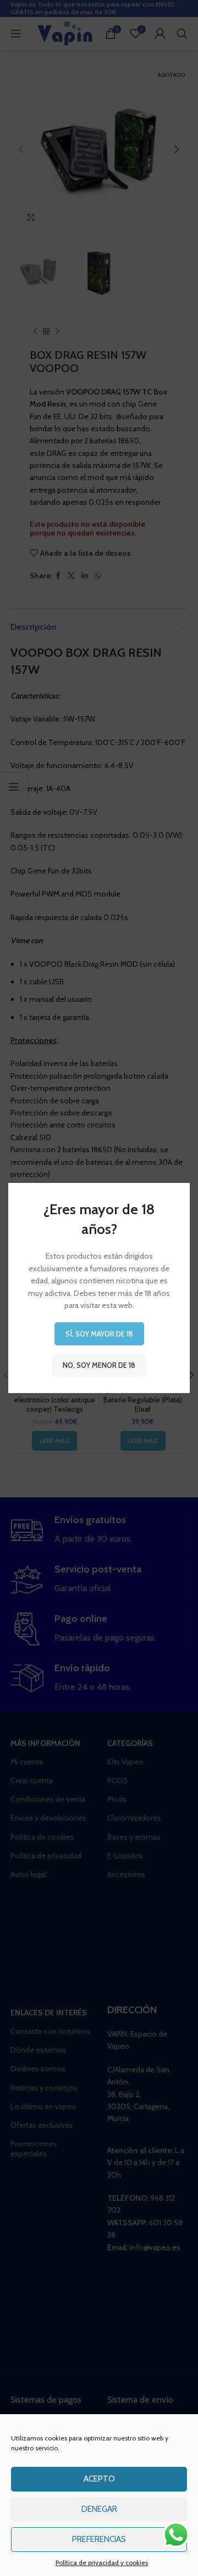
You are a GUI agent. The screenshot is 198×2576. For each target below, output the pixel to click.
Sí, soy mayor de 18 (99, 1334)
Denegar (99, 2509)
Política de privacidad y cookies (102, 2563)
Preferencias (99, 2539)
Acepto (99, 2479)
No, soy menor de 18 (99, 1365)
